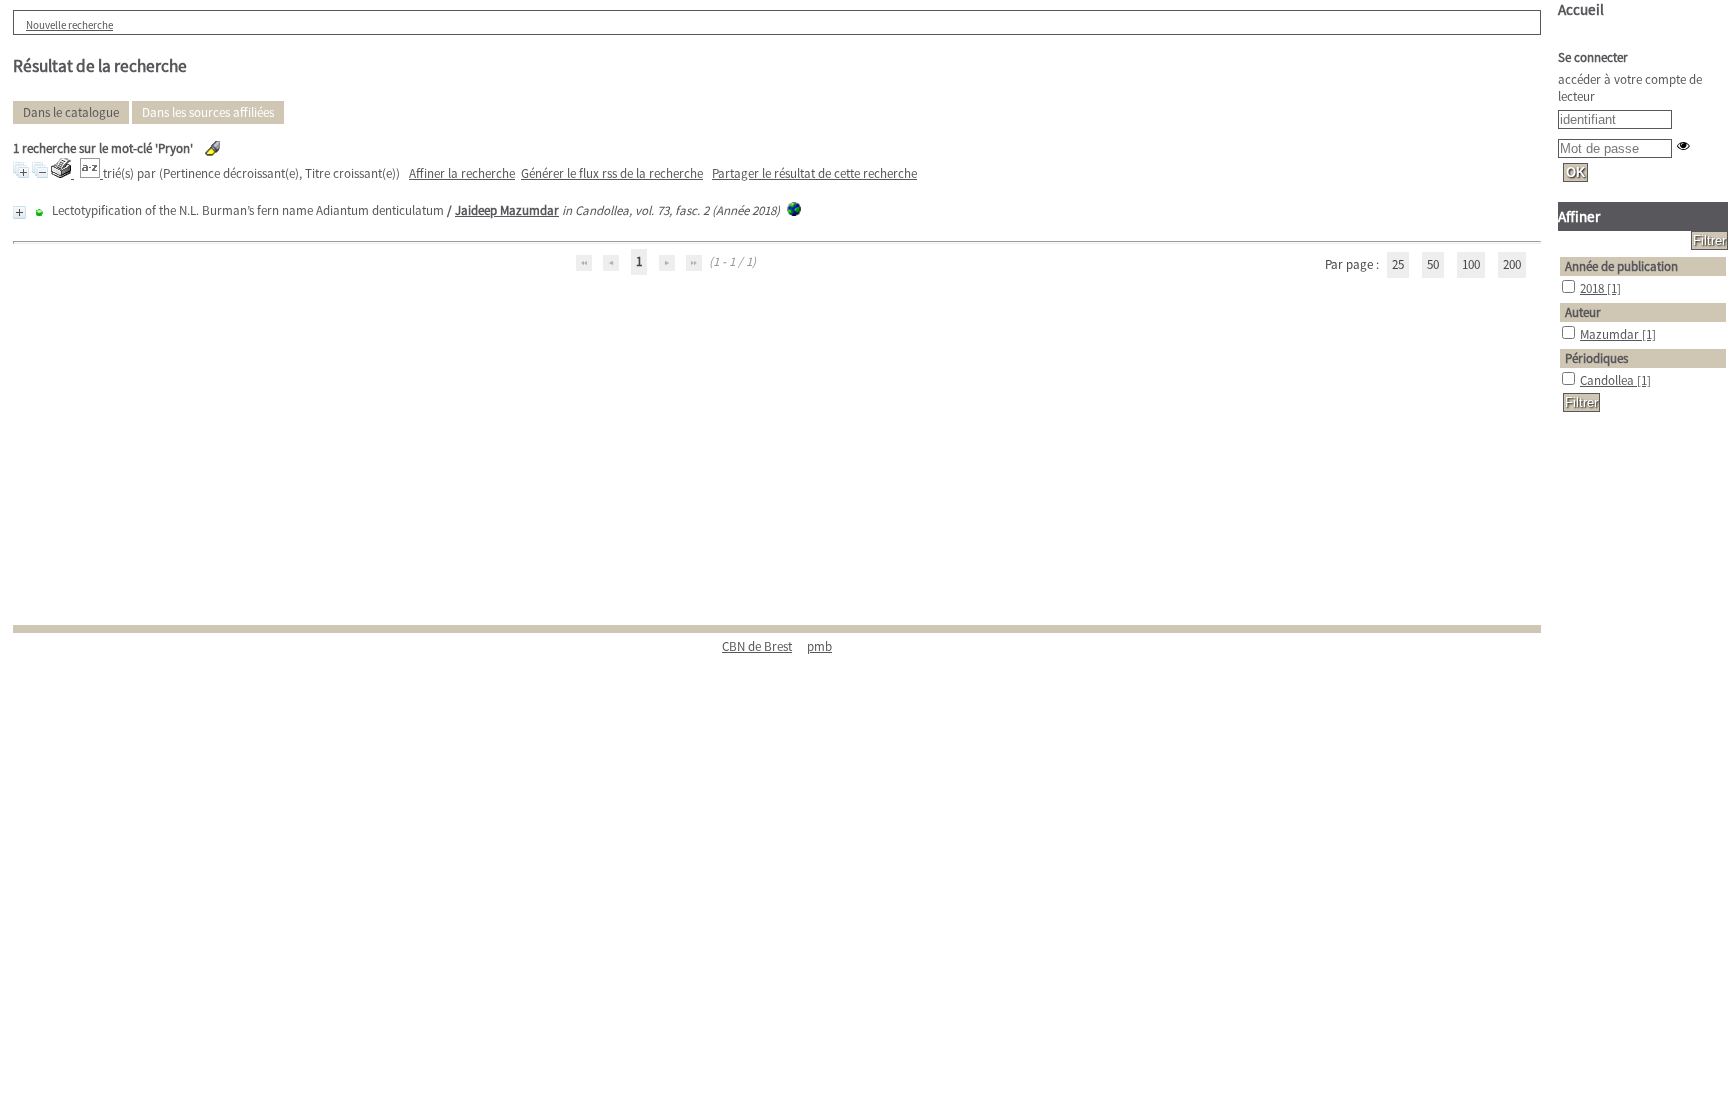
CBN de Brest (757, 646)
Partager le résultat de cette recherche (814, 173)
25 (1398, 264)
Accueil (1581, 9)
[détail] (19, 212)
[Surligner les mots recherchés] (212, 148)
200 (1512, 264)
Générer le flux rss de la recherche (612, 173)
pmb (819, 646)
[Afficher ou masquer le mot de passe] (1683, 145)
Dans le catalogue (71, 112)
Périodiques (1596, 358)
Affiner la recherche (462, 173)
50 (1433, 264)
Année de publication (1621, 266)
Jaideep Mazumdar (507, 210)
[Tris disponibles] (91, 173)
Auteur (1583, 312)
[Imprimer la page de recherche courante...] (62, 173)
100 (1471, 264)
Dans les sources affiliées (208, 112)
